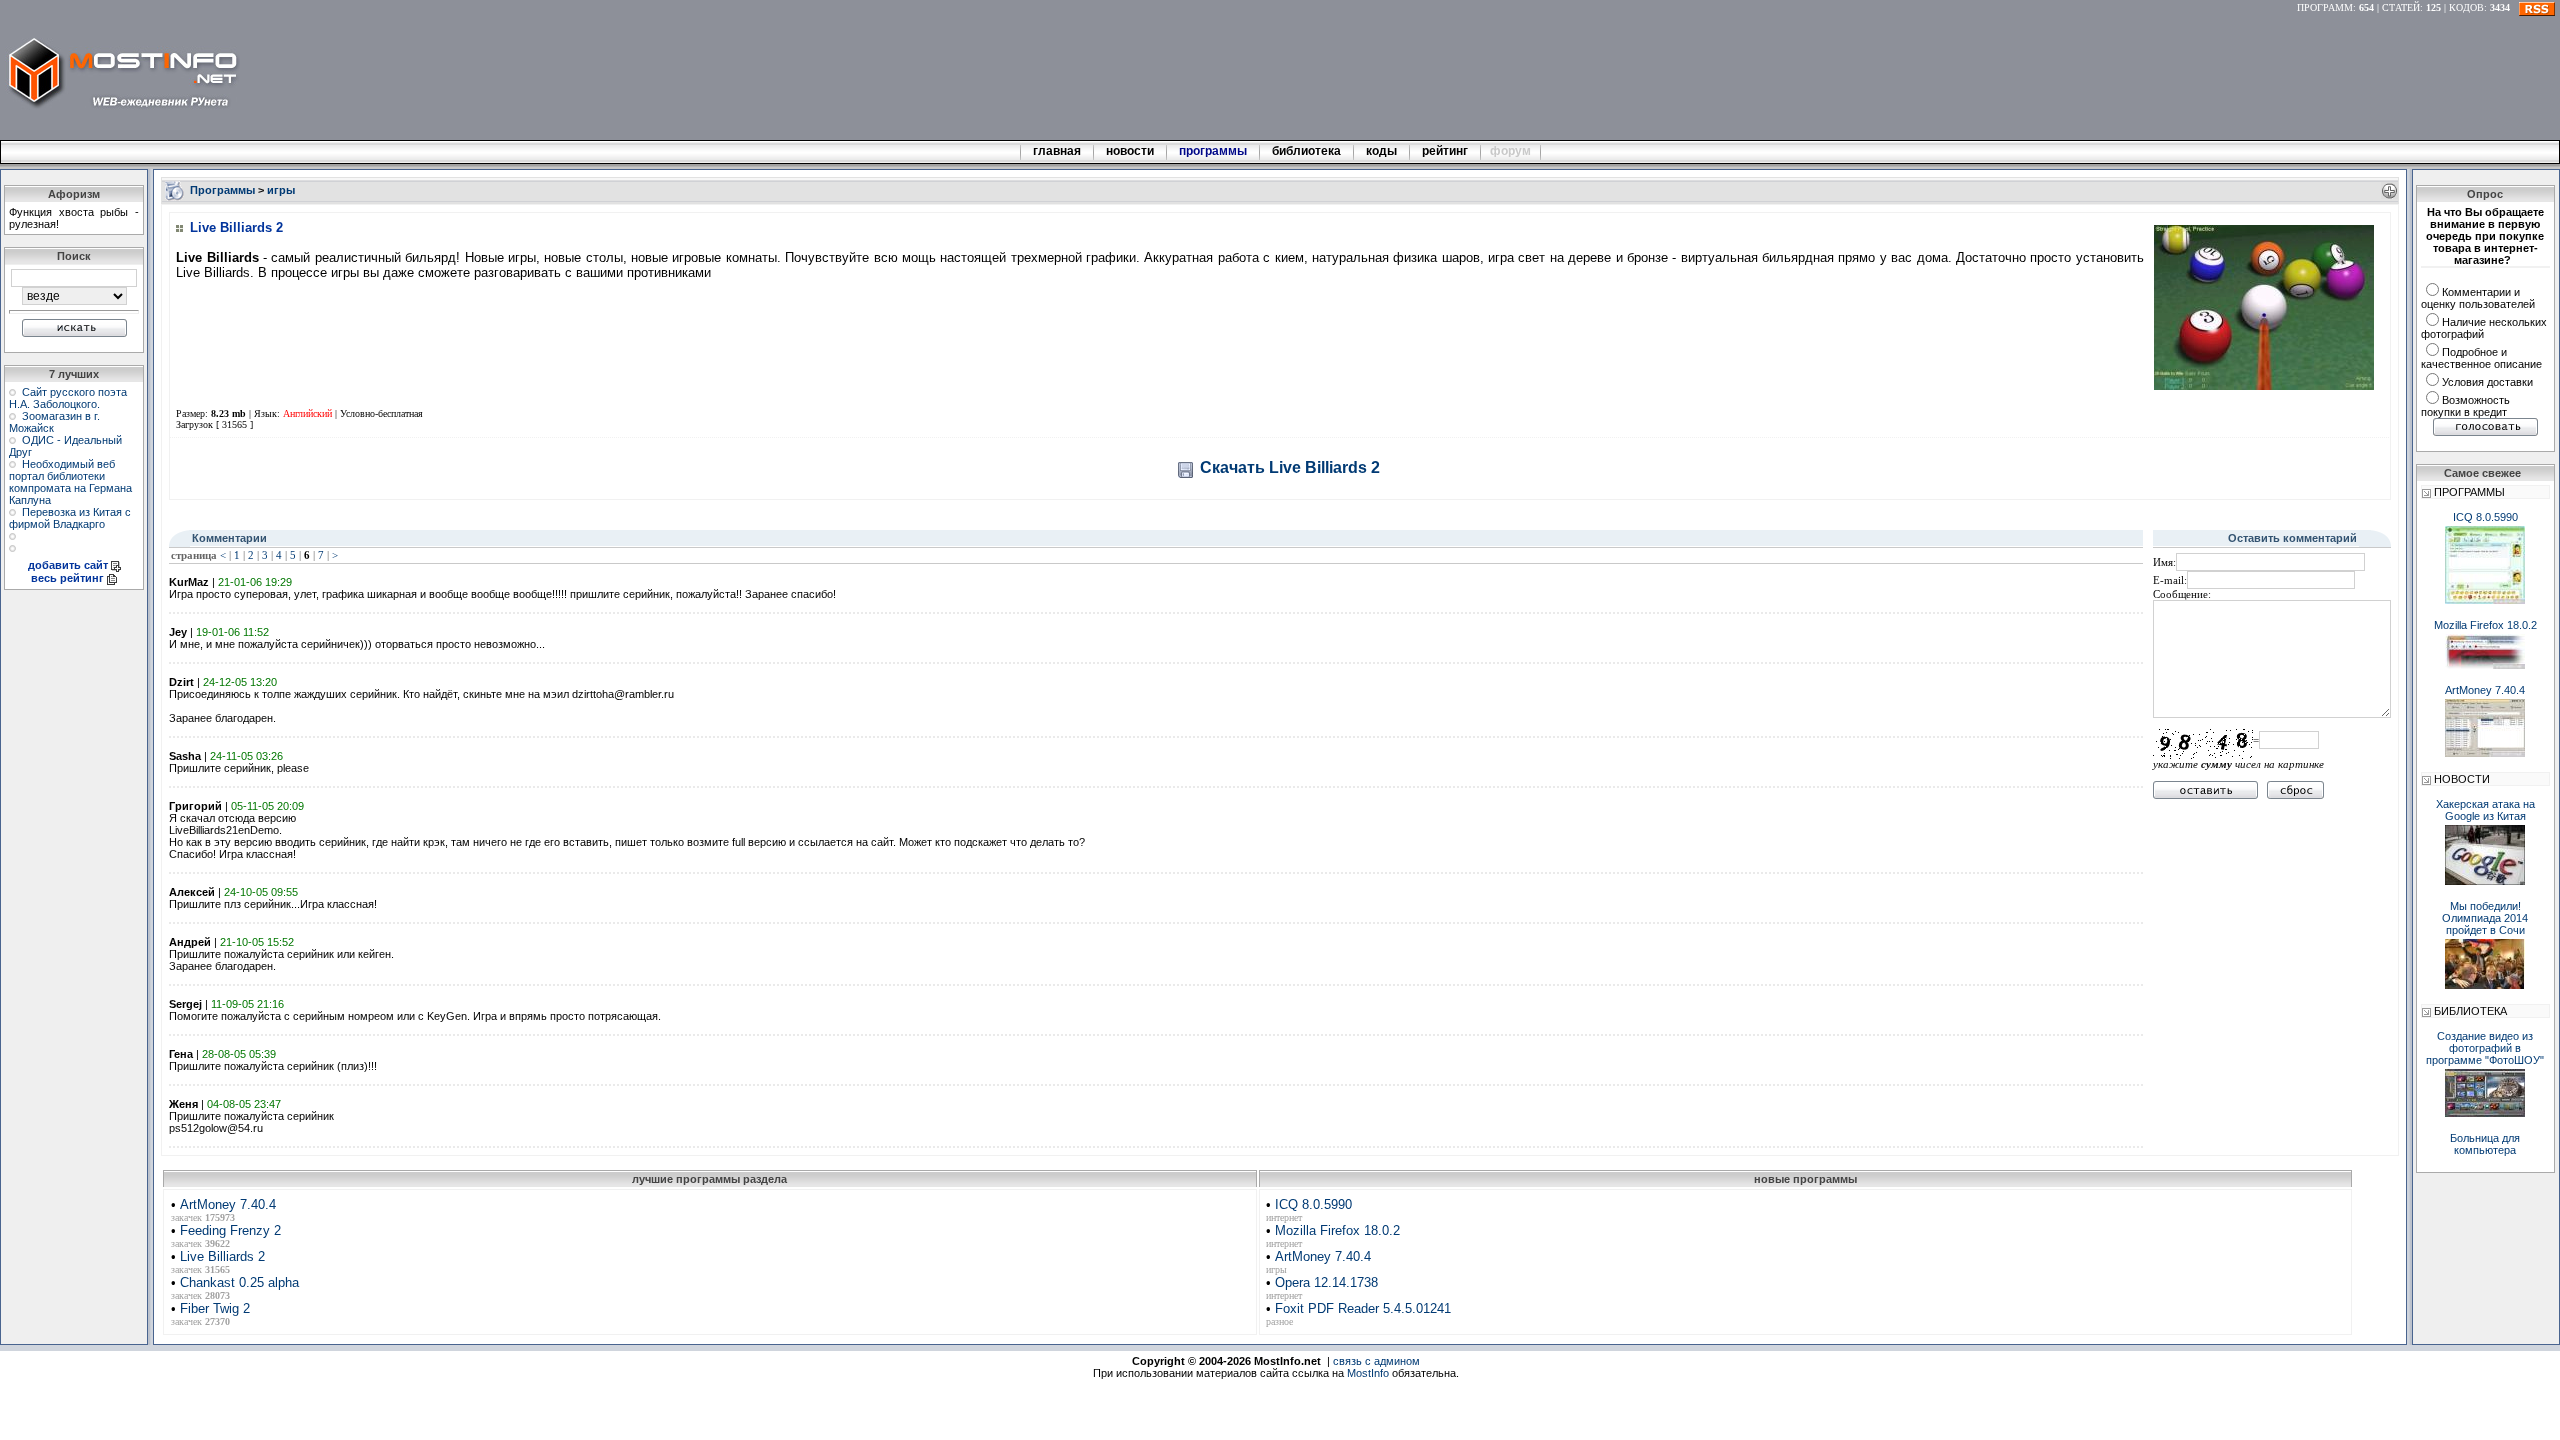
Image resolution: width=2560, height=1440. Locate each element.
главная (1057, 151)
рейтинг (1446, 151)
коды (1381, 151)
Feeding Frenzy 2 (230, 1230)
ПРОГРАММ (2325, 7)
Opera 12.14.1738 (1326, 1282)
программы (1213, 151)
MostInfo (1368, 1373)
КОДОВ (2466, 7)
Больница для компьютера (2485, 1144)
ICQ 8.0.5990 (1313, 1204)
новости (1130, 151)
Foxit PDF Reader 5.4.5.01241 (1363, 1308)
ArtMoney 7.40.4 (228, 1204)
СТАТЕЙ (2401, 7)
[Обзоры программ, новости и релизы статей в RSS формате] (2537, 7)
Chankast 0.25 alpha (239, 1282)
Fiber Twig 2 (215, 1308)
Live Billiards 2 (222, 1256)
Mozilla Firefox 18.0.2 (1337, 1230)
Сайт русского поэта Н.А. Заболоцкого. (68, 398)
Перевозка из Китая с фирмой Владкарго (70, 518)
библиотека (1306, 151)
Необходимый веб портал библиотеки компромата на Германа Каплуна (70, 482)
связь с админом (1376, 1361)
